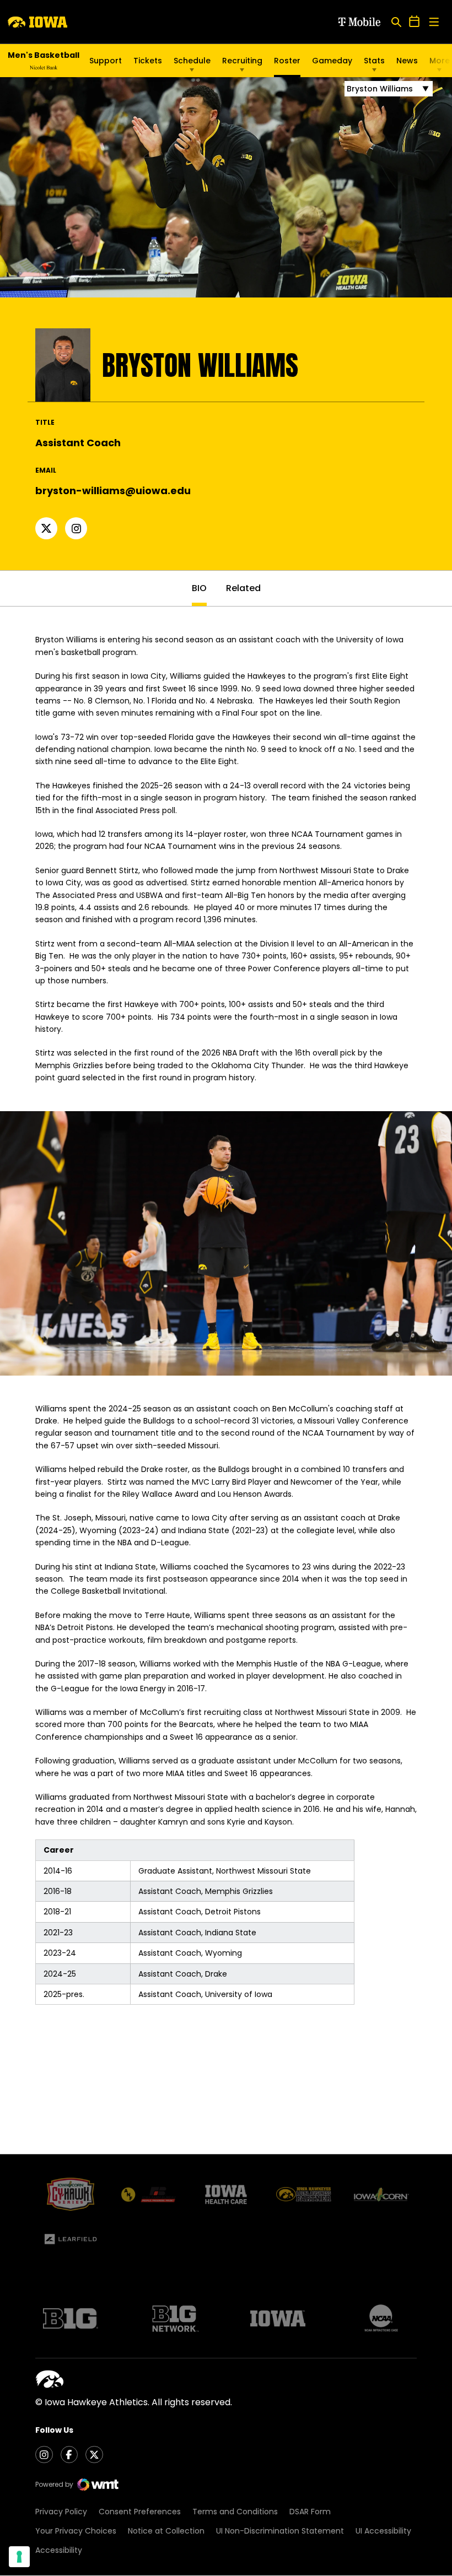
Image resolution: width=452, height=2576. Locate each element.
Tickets (148, 61)
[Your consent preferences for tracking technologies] (19, 2557)
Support (106, 61)
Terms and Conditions (235, 2512)
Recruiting (242, 61)
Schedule (192, 61)
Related (243, 588)
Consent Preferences (140, 2512)
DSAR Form (310, 2512)
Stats (374, 61)
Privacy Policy (61, 2512)
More (440, 61)
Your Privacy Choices (76, 2531)
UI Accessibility (383, 2531)
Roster (287, 61)
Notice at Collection (166, 2531)
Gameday (332, 61)
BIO (199, 588)
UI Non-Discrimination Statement (280, 2531)
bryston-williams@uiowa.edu (113, 491)
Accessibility (59, 2550)
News (407, 61)
